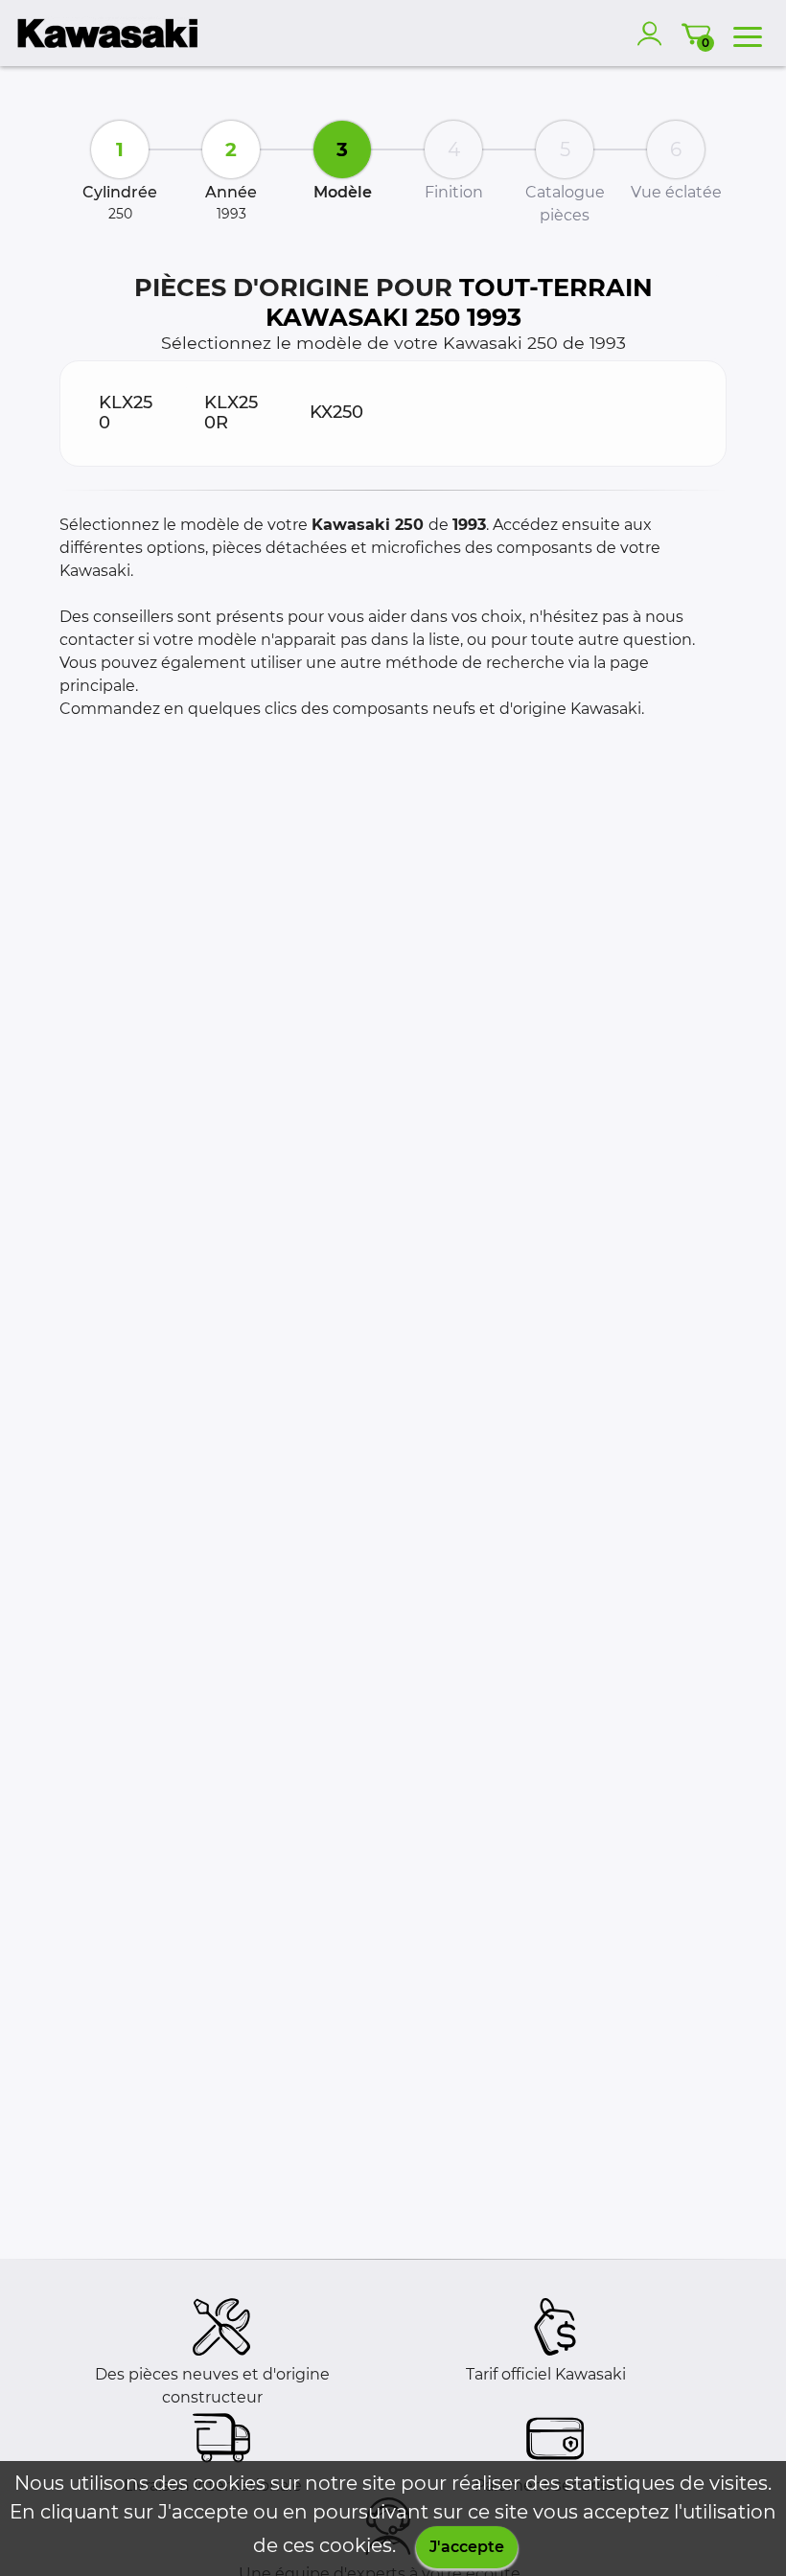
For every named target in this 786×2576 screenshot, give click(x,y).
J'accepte (467, 2547)
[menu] (748, 34)
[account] (654, 34)
